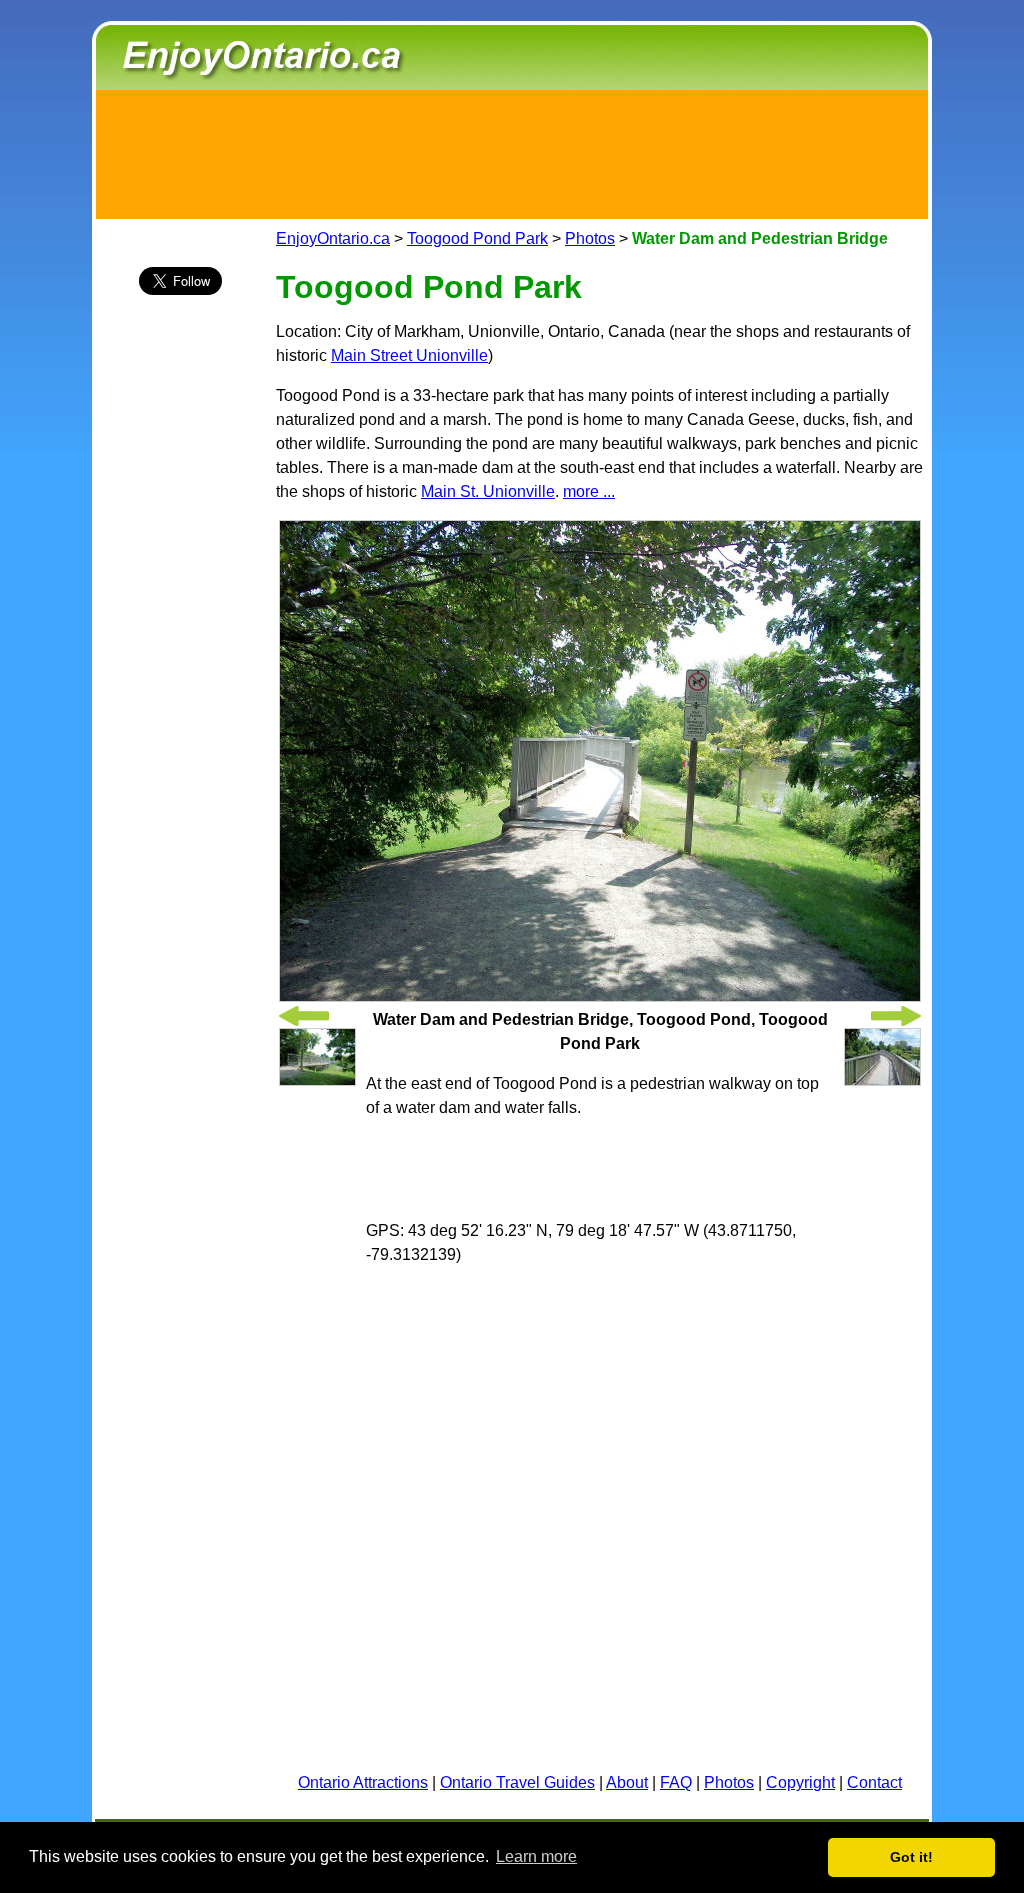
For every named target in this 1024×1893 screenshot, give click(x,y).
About (627, 1782)
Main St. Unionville (488, 491)
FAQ (676, 1782)
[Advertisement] (512, 151)
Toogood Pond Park (477, 238)
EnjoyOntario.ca (333, 238)
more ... (589, 491)
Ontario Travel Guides (517, 1782)
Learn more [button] (536, 1856)
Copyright (800, 1782)
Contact (874, 1782)
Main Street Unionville (409, 355)
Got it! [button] (911, 1857)
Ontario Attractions (363, 1782)
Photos (590, 238)
